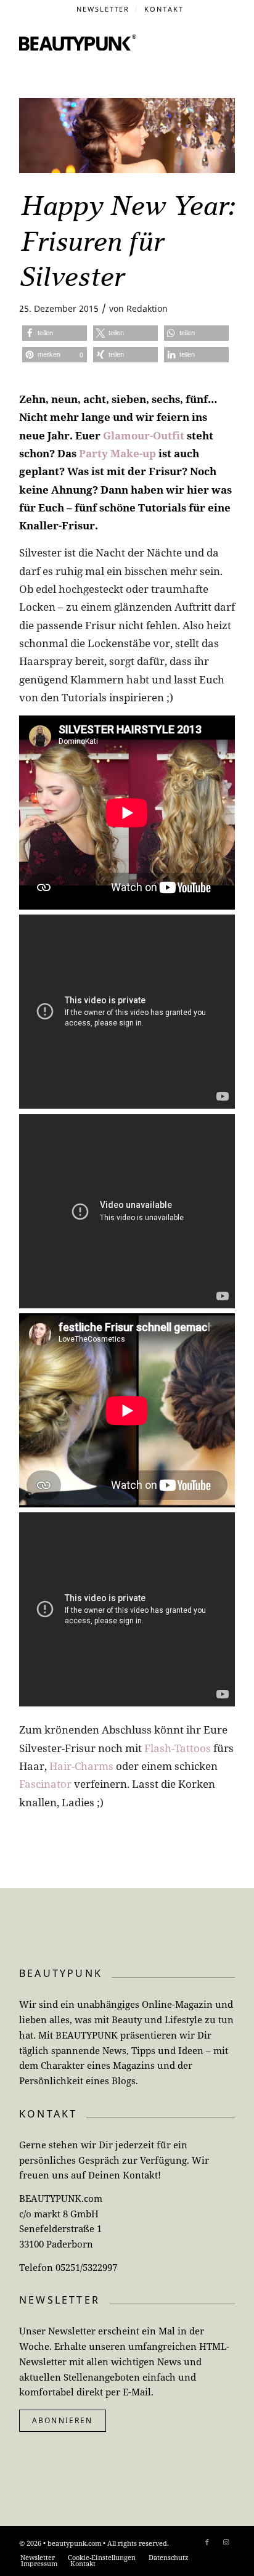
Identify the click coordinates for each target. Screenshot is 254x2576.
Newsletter (103, 9)
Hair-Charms (81, 1766)
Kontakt (164, 9)
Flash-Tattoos (178, 1748)
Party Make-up (117, 453)
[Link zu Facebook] (207, 2542)
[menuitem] (104, 9)
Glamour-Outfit (144, 435)
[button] (55, 333)
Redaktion (147, 308)
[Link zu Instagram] (226, 2542)
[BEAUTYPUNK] (78, 43)
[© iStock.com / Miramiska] (127, 136)
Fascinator (45, 1784)
